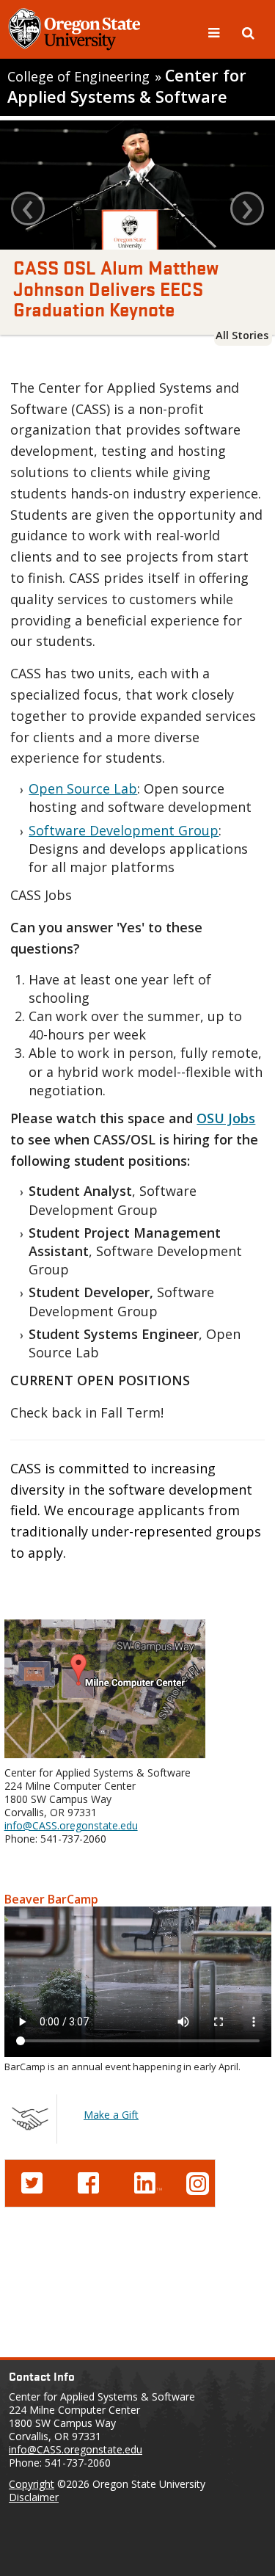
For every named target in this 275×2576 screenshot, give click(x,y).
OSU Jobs (226, 1118)
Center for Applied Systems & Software (127, 86)
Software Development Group (124, 830)
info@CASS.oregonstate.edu (71, 1825)
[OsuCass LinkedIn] (148, 2181)
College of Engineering (78, 76)
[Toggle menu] (216, 32)
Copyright (32, 2484)
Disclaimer (34, 2497)
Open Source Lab (83, 788)
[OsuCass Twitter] (32, 2181)
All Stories (242, 335)
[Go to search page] (248, 32)
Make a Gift (111, 2115)
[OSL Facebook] (88, 2181)
